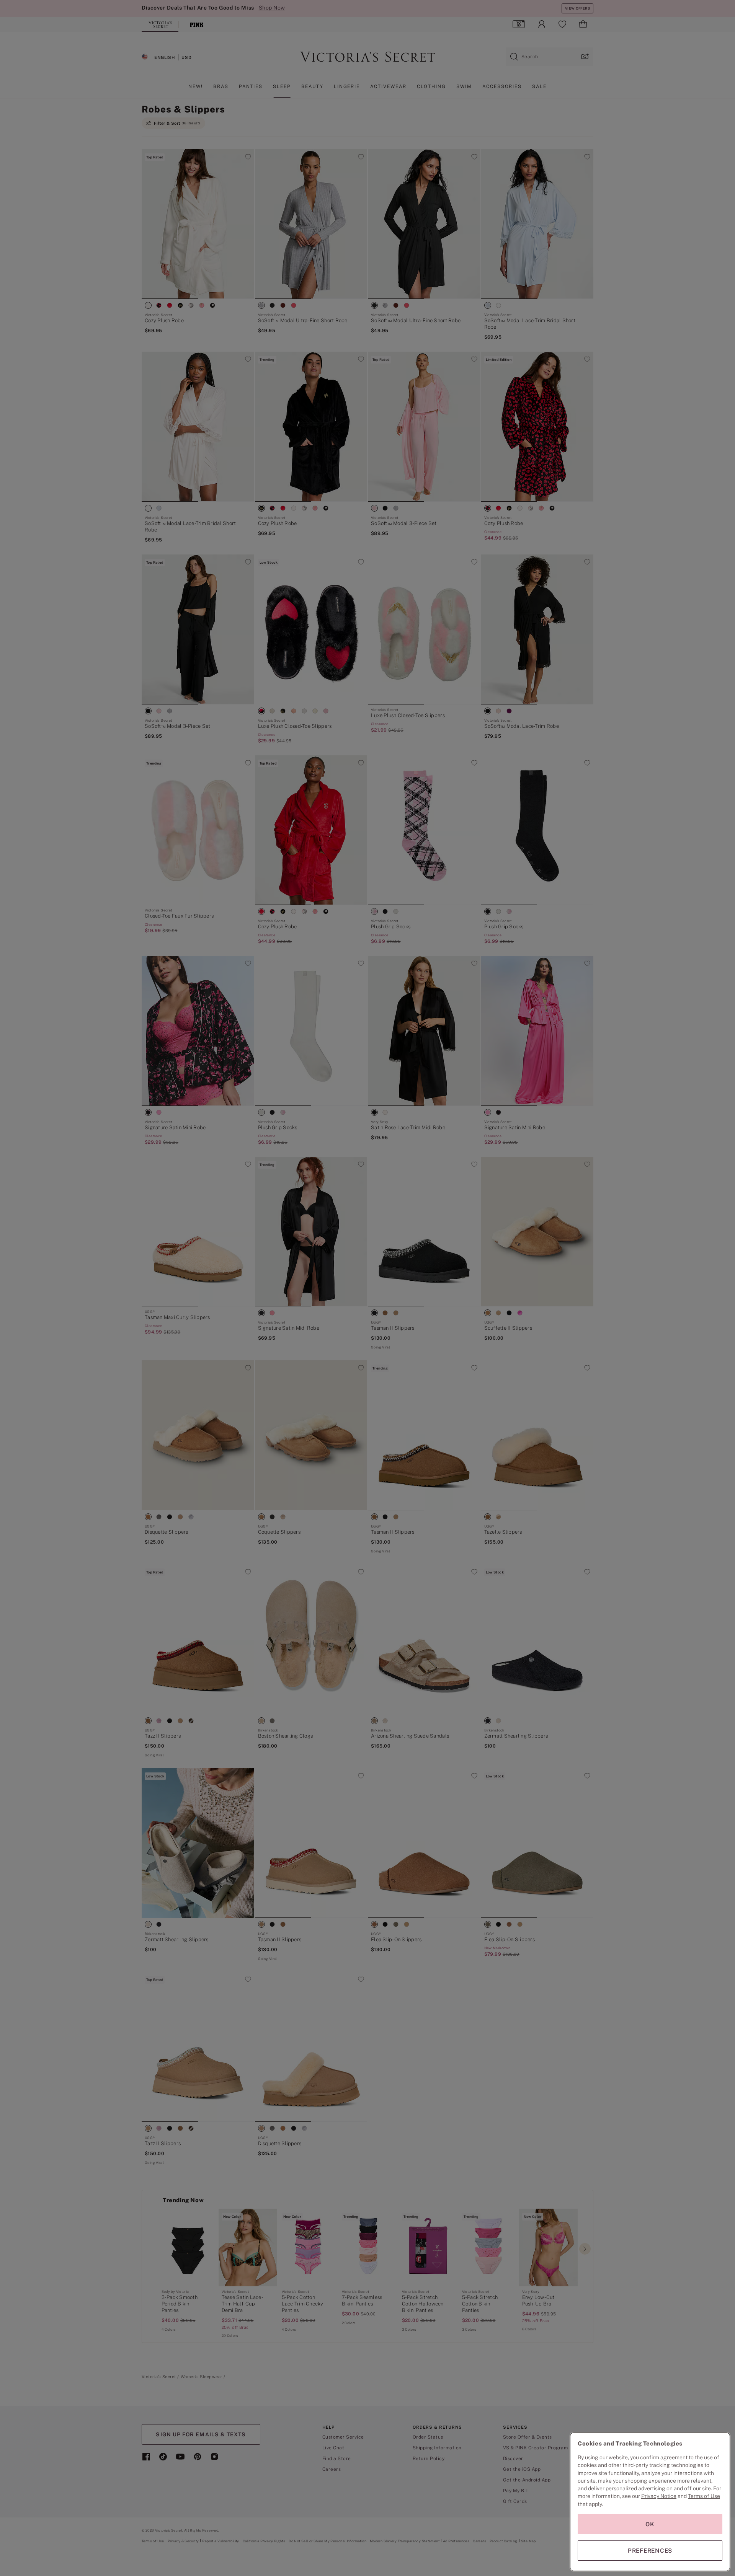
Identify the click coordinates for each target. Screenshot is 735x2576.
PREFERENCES (650, 2551)
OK (650, 2524)
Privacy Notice (659, 2496)
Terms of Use (704, 2496)
